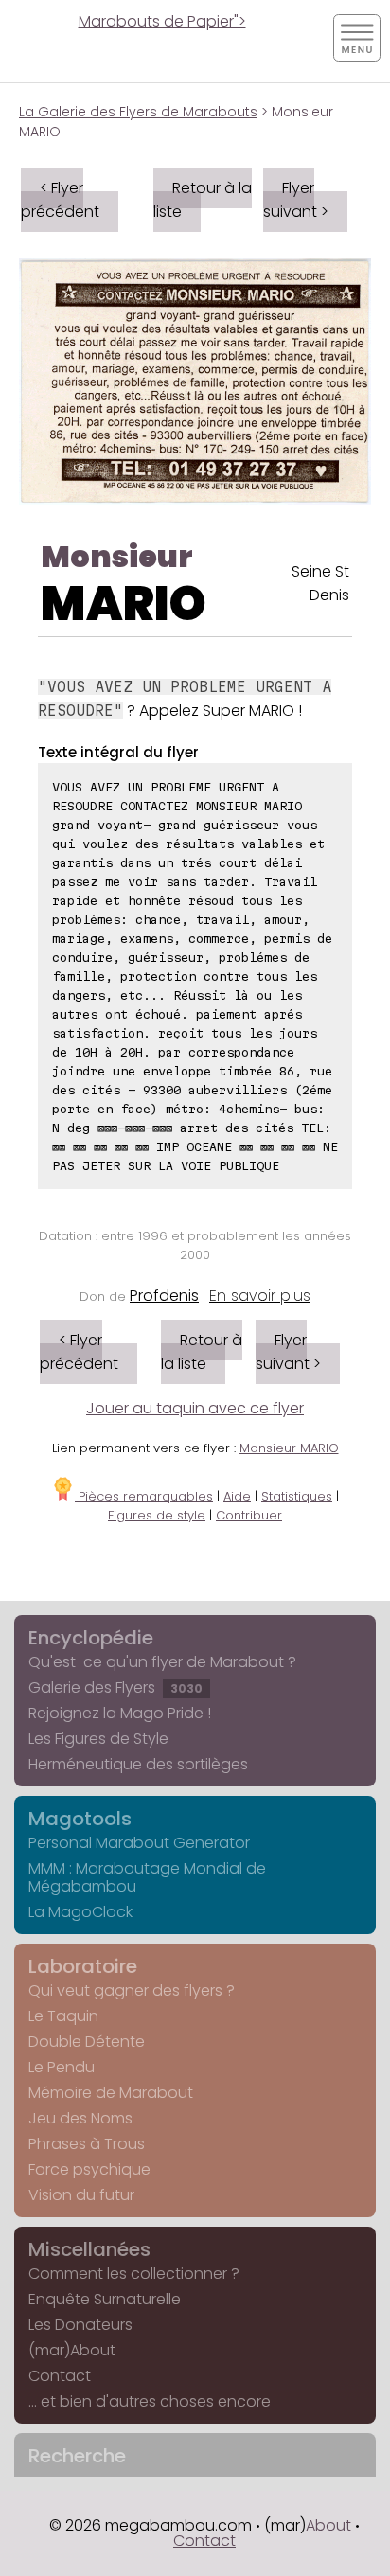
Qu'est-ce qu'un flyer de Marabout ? (162, 1662)
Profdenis (164, 1296)
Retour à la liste (203, 200)
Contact (60, 2376)
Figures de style (157, 1515)
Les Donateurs (80, 2325)
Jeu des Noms (80, 2118)
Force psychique (89, 2169)
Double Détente (87, 2042)
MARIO (124, 604)
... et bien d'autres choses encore (150, 2401)
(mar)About (72, 2350)
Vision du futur (81, 2195)
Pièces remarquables (144, 1496)
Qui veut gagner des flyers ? (132, 1990)
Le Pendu (62, 2067)
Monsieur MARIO (289, 1448)
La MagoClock (80, 1912)
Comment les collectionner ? (134, 2274)
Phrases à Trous (87, 2144)
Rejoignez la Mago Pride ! (120, 1713)
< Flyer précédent (60, 200)
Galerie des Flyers (115, 1688)
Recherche (77, 2456)
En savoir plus (260, 1296)
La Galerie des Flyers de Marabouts (138, 112)
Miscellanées (89, 2249)
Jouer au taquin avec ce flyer (195, 1408)
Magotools (80, 1819)
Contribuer (249, 1515)
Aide (237, 1496)
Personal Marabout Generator (139, 1843)
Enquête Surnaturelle (105, 2299)
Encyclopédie (91, 1638)
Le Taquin (63, 2016)
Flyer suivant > (296, 200)
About (328, 2525)
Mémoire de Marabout (111, 2093)
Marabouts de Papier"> (162, 21)
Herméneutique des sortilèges (138, 1764)
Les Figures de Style (98, 1739)
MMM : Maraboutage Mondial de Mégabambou (147, 1877)
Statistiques (297, 1496)
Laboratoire (83, 1966)
